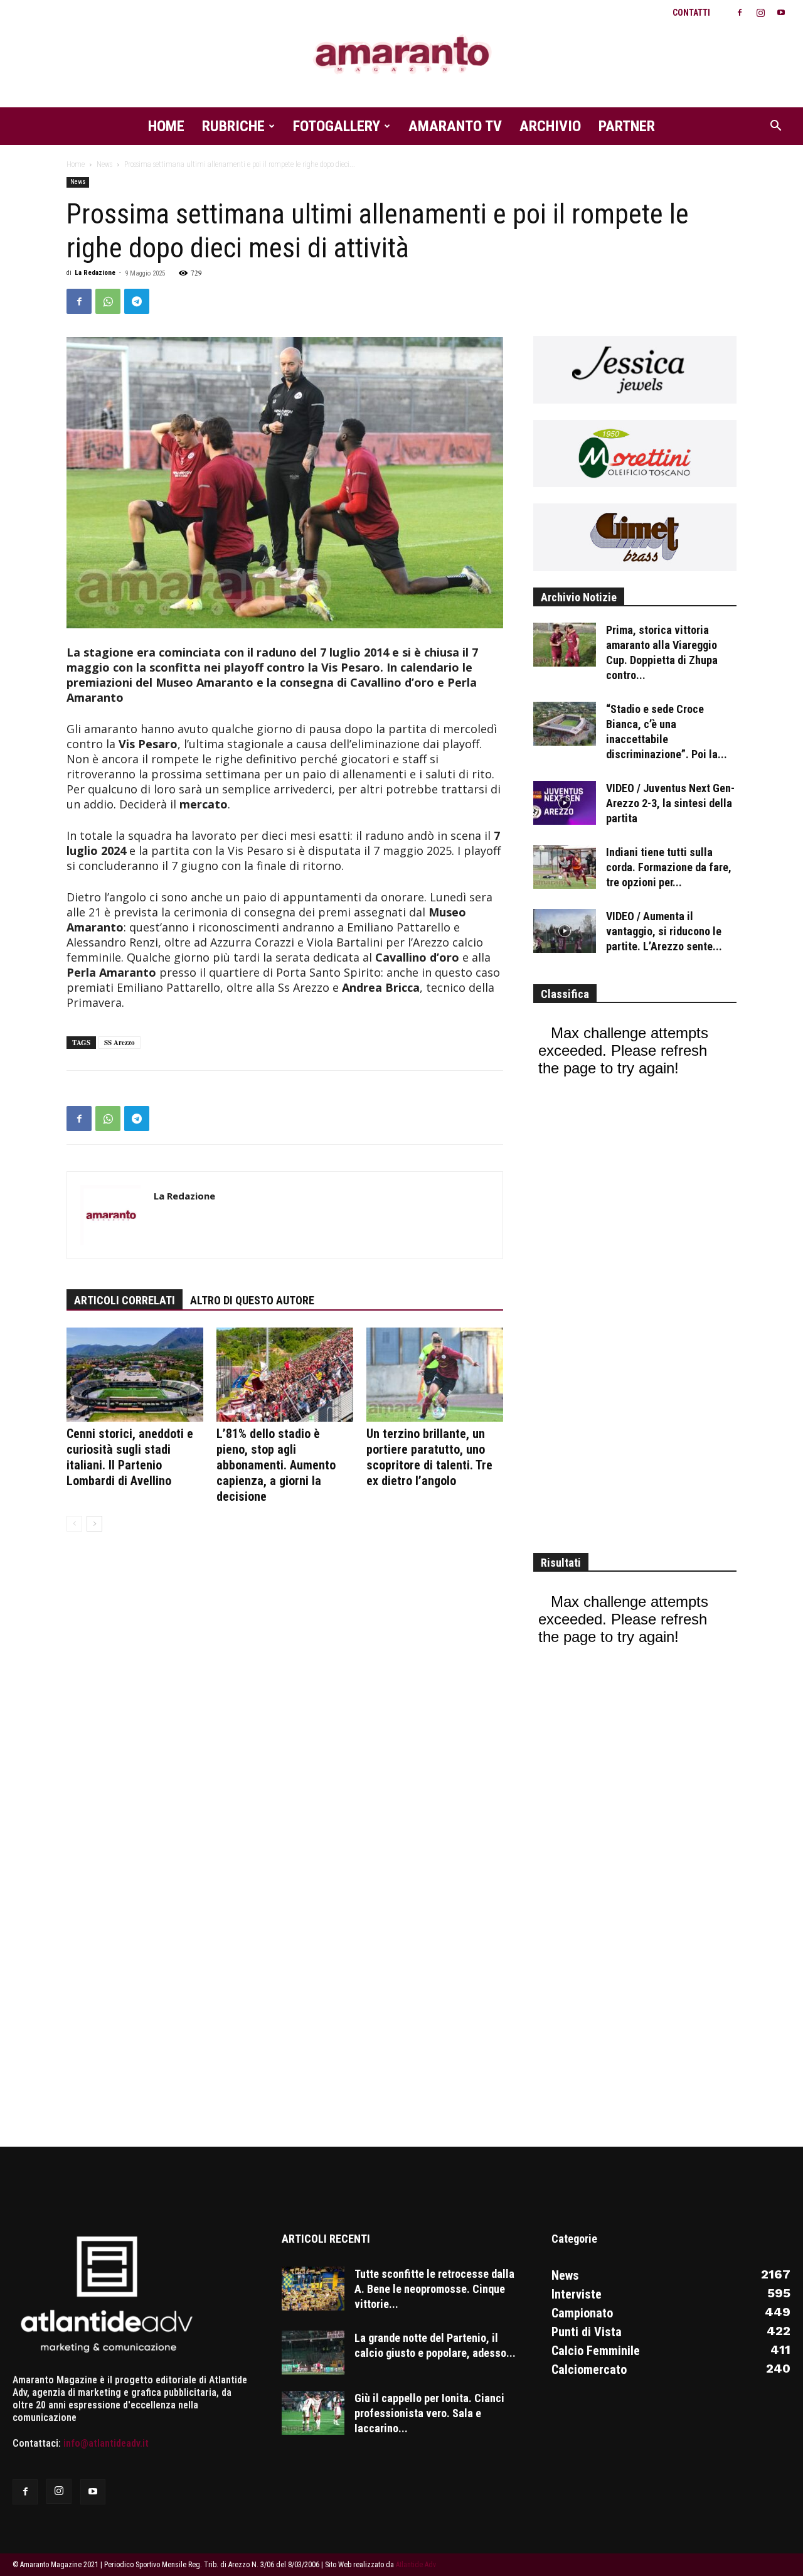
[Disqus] (285, 1734)
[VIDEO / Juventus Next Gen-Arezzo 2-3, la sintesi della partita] (565, 803)
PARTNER (627, 126)
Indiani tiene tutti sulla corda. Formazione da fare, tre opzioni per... (669, 867)
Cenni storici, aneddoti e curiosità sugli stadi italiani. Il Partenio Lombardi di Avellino (130, 1457)
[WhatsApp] (108, 301)
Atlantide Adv (416, 2565)
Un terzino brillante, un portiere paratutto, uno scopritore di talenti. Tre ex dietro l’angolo (429, 1457)
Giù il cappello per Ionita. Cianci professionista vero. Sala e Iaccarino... (429, 2413)
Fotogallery (337, 126)
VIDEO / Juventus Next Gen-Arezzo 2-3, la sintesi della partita (670, 803)
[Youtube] (781, 13)
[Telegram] (137, 301)
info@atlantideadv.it (106, 2443)
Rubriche (233, 126)
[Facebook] (740, 13)
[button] (775, 127)
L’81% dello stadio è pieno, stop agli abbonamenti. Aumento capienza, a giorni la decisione (276, 1465)
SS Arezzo (120, 1043)
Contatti (691, 13)
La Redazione (95, 273)
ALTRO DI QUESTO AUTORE (252, 1300)
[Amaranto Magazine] (401, 55)
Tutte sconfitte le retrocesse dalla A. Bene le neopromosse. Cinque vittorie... (434, 2289)
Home (166, 126)
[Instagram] (760, 13)
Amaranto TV (455, 126)
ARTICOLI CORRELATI (125, 1300)
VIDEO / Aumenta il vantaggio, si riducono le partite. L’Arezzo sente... (664, 931)
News (104, 164)
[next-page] (94, 1524)
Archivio (550, 126)
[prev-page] (74, 1524)
